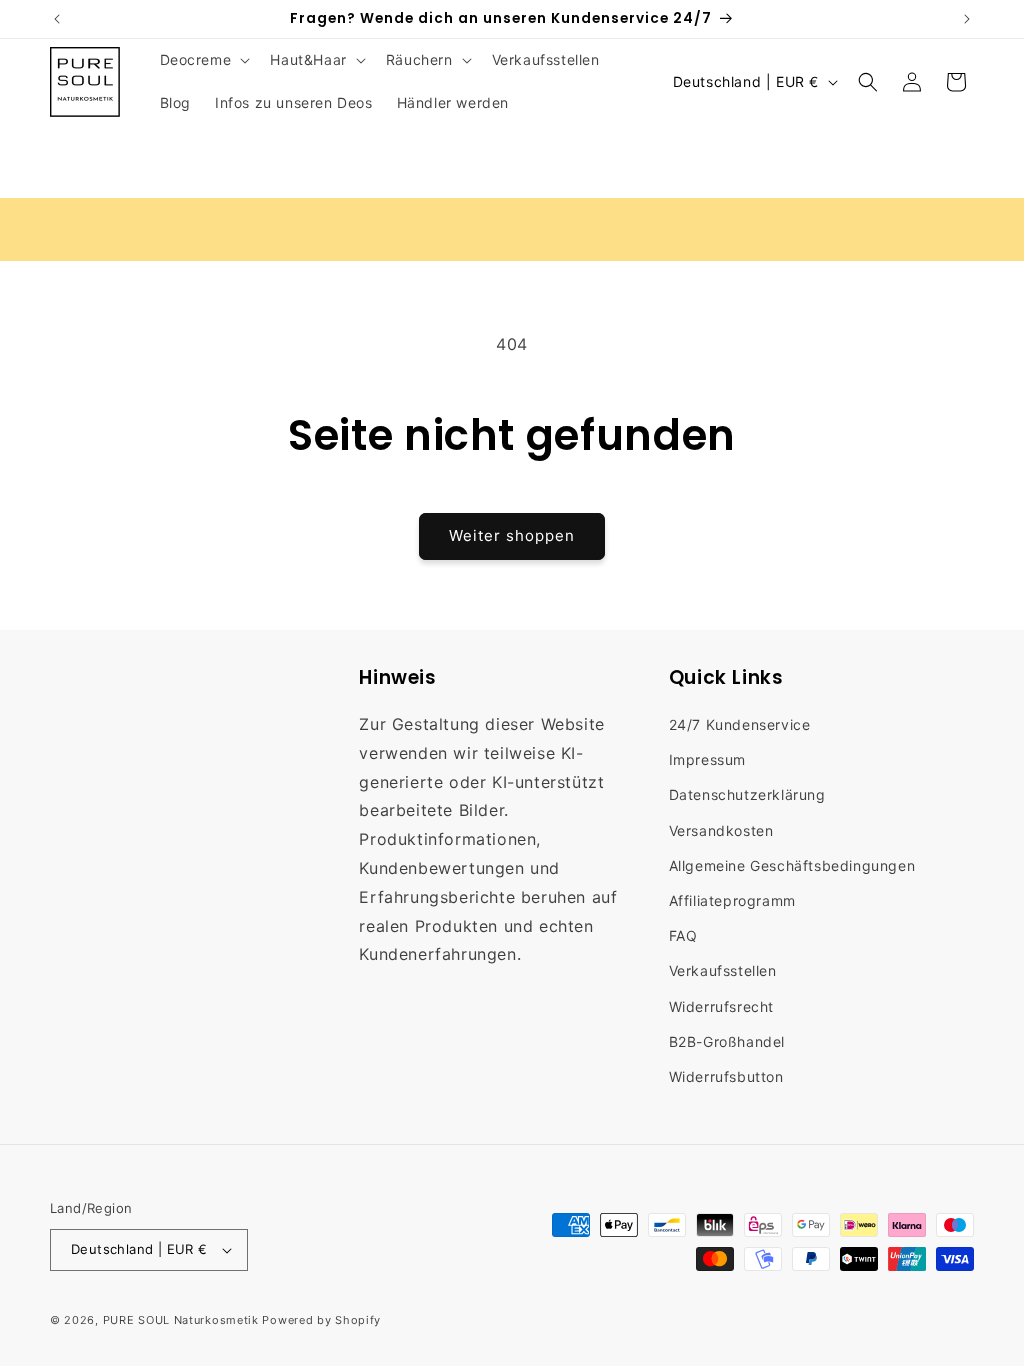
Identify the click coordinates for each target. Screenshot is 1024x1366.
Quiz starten (865, 228)
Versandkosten (721, 830)
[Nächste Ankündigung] (967, 19)
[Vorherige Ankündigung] (57, 19)
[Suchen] (868, 82)
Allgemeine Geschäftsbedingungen (792, 865)
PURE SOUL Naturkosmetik (181, 1320)
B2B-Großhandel (727, 1041)
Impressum (707, 759)
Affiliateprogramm (732, 900)
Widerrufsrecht (721, 1006)
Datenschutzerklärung (747, 794)
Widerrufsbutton (726, 1076)
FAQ (683, 935)
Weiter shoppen (512, 535)
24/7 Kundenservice (740, 724)
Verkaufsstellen (723, 970)
